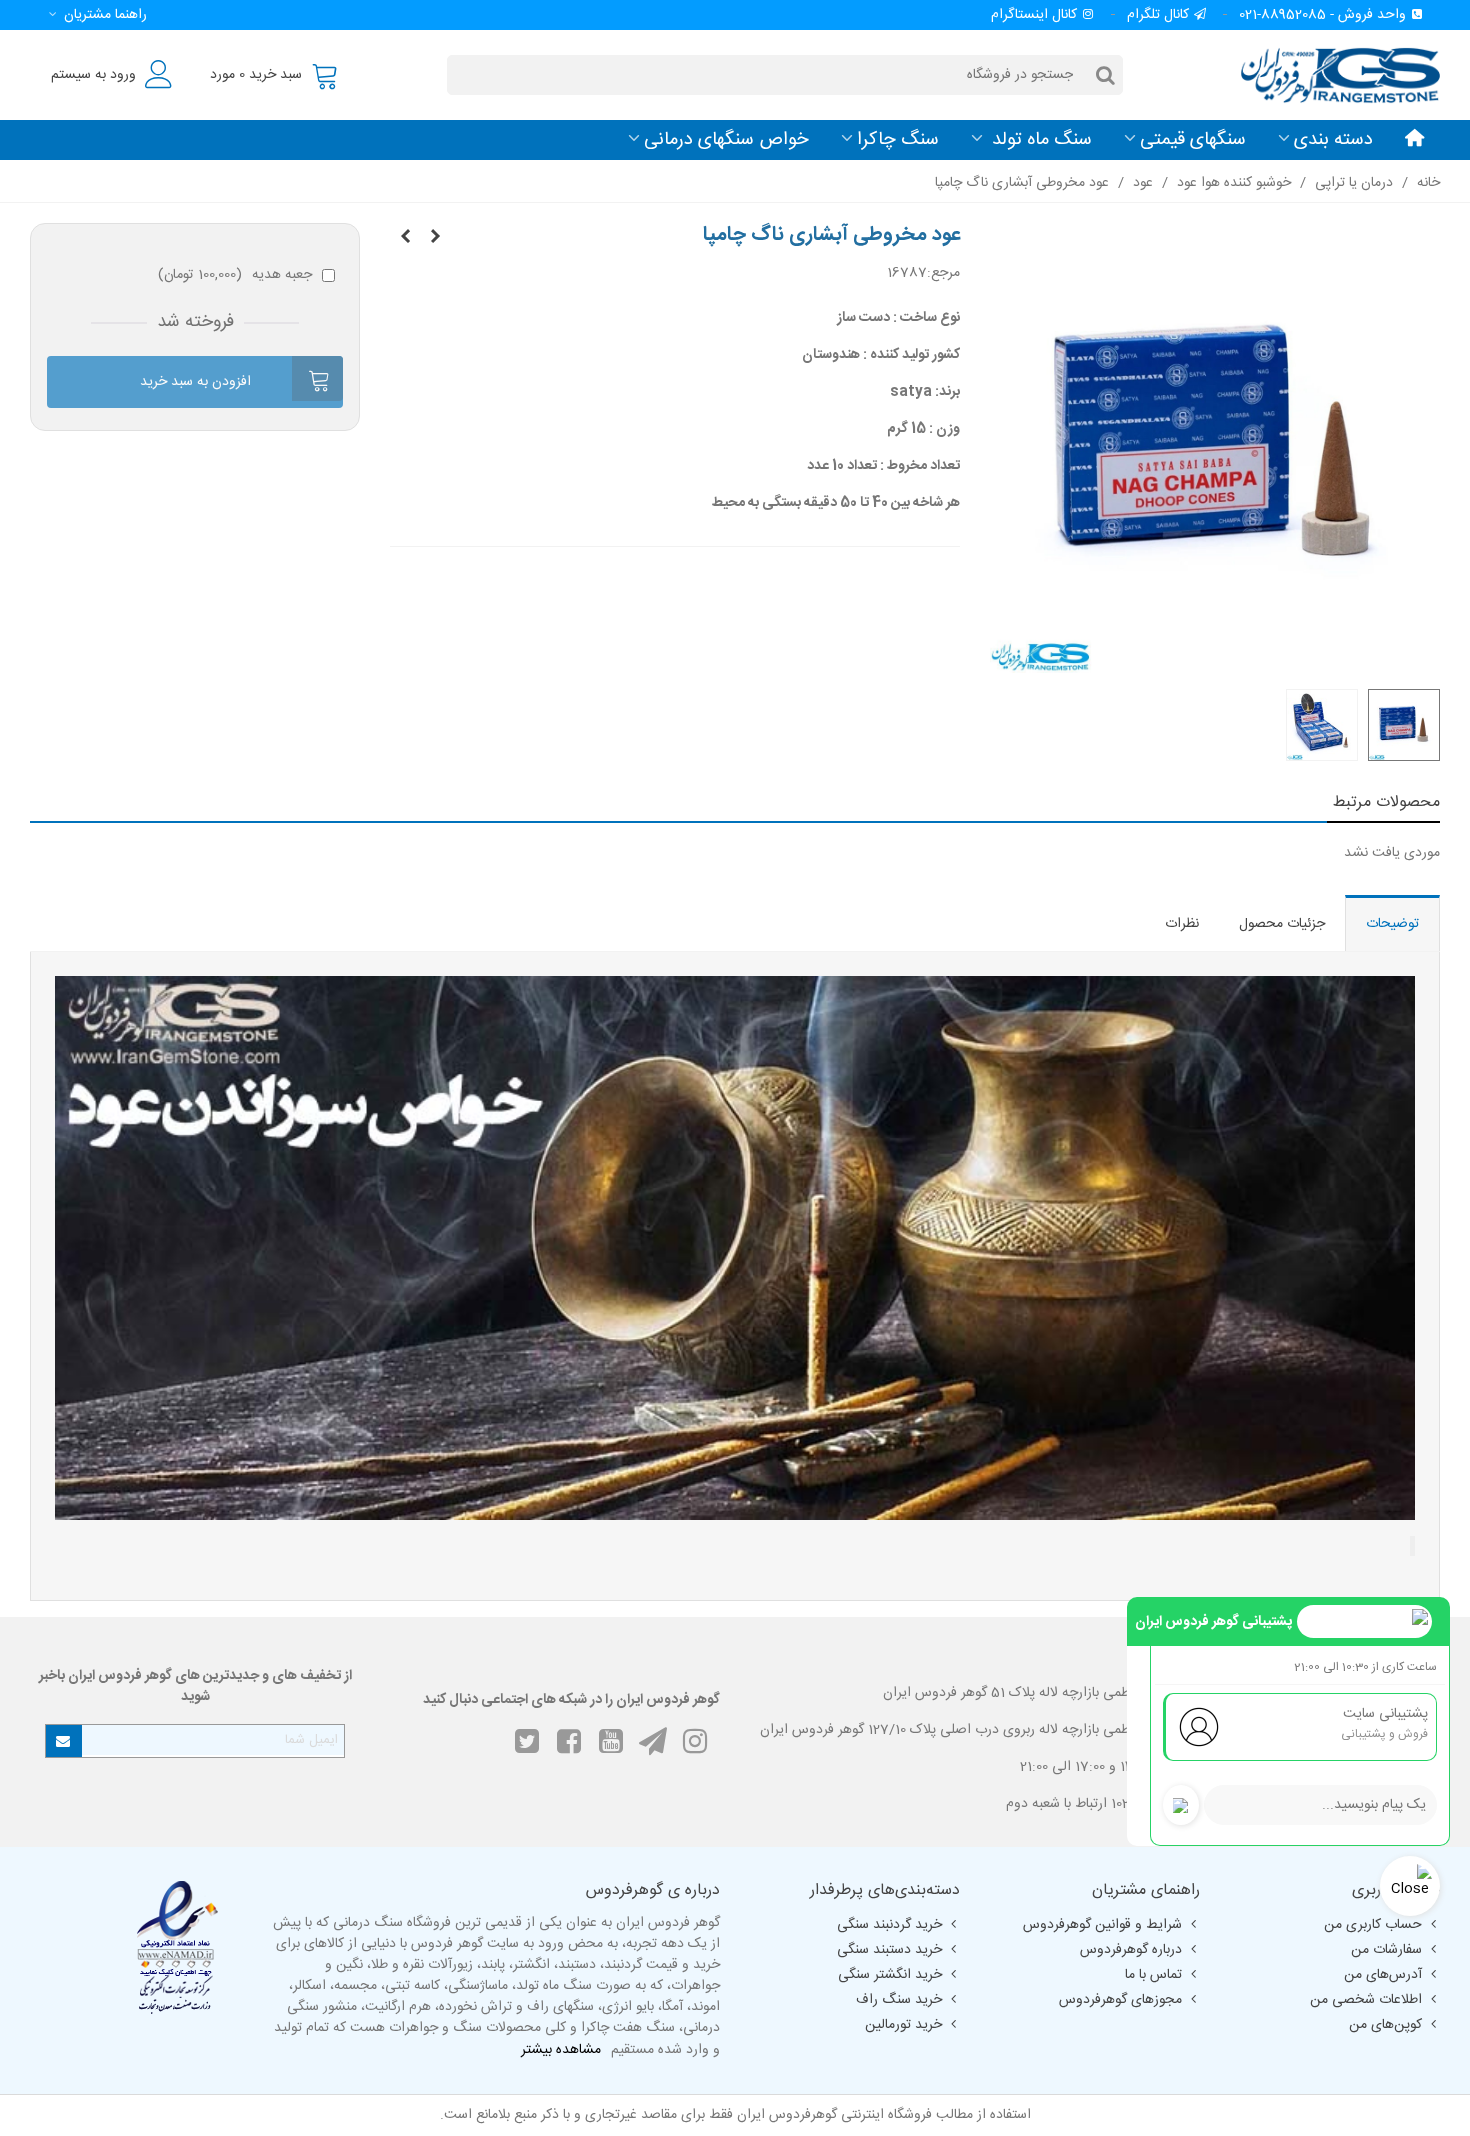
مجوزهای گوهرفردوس (1120, 2000)
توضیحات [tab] (1392, 924)
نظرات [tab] (1182, 924)
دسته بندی (1333, 140)
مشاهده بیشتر (561, 2050)
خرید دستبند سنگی (889, 1950)
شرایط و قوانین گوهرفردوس (1102, 1925)
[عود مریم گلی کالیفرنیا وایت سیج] (435, 238)
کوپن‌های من (1385, 2025)
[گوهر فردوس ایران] (1330, 74)
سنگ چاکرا (898, 140)
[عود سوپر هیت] (405, 238)
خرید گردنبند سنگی (889, 1925)
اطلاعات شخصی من (1366, 2000)
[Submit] (64, 1741)
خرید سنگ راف (899, 2000)
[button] (94, 15)
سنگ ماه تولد (1039, 140)
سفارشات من (1386, 1950)
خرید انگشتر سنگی (890, 1975)
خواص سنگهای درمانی (726, 140)
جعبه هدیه (235, 275)
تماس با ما (1153, 1975)
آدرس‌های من (1383, 1975)
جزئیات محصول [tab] (1282, 924)
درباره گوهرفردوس (1131, 1950)
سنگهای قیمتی (1193, 140)
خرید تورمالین (903, 2025)
